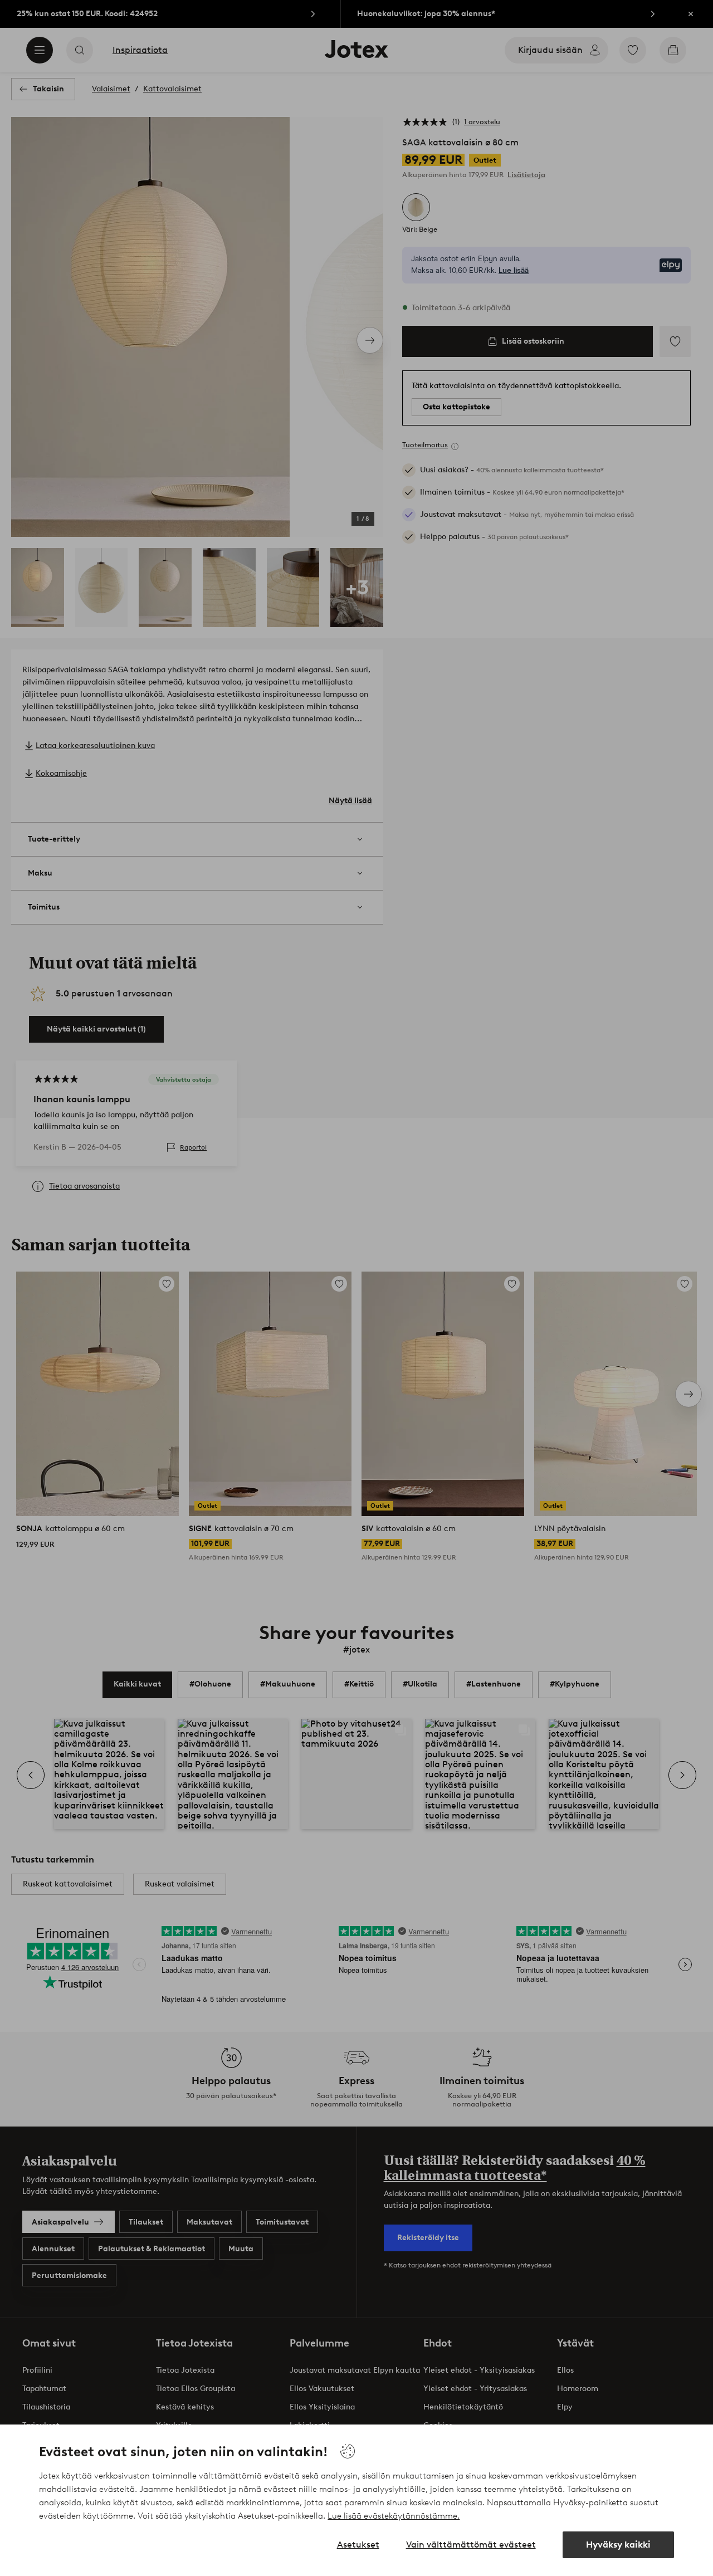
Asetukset (358, 2545)
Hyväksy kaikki (618, 2545)
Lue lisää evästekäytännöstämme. (394, 2516)
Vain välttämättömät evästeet (471, 2545)
